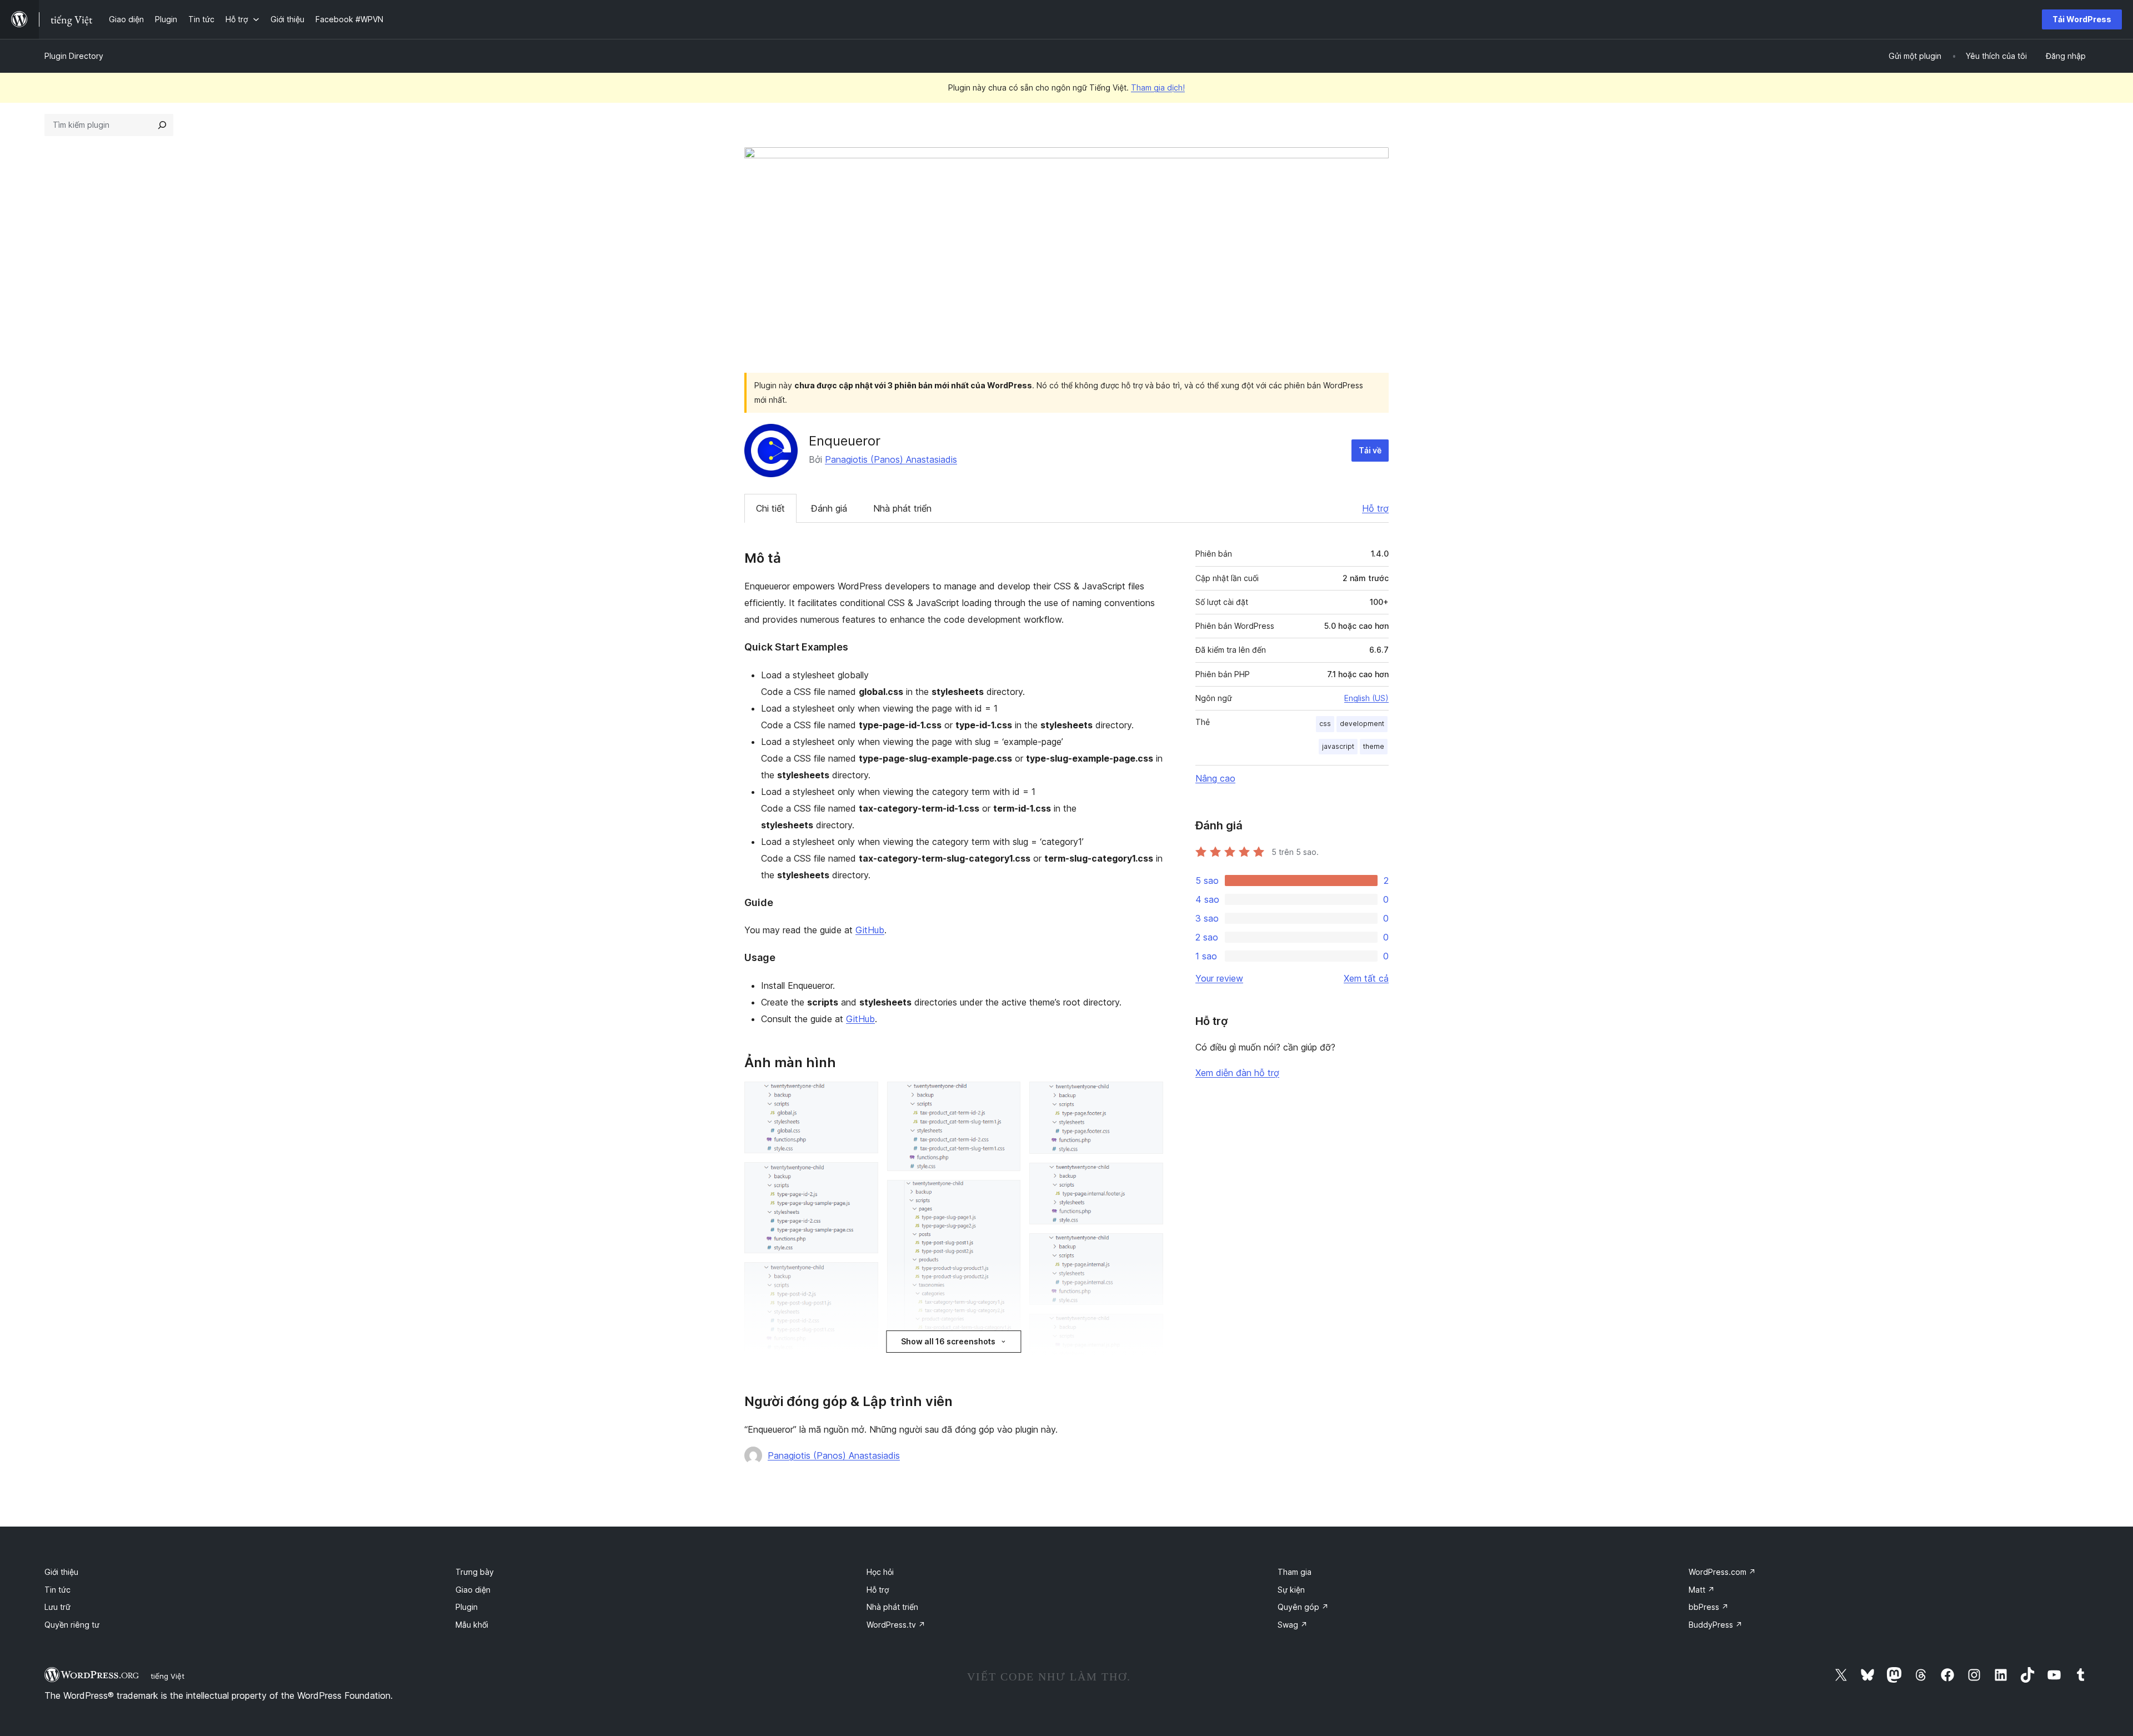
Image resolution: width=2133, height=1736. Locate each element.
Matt (1702, 1590)
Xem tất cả (1366, 978)
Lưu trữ (57, 1607)
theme (1374, 746)
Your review (1219, 978)
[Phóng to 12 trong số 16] (1148, 1097)
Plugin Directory (74, 56)
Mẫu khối (472, 1625)
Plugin (467, 1607)
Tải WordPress (2082, 19)
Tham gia (1295, 1572)
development (1362, 724)
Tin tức (57, 1590)
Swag (1293, 1625)
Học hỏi (880, 1572)
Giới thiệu (61, 1572)
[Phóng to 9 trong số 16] (1005, 1195)
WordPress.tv (896, 1625)
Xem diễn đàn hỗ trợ (1237, 1073)
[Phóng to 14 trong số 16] (1148, 1248)
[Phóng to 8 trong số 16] (1005, 1097)
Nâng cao (1215, 778)
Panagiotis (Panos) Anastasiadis (891, 459)
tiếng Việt (167, 1676)
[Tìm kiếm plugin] (162, 125)
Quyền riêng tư (72, 1625)
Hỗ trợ (1375, 508)
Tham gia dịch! (1158, 87)
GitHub (870, 930)
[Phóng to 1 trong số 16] (863, 1097)
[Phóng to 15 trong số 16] (1148, 1329)
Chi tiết (770, 508)
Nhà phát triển (902, 508)
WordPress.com (1722, 1572)
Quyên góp (1303, 1607)
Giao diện (473, 1590)
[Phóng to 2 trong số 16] (863, 1177)
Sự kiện (1291, 1590)
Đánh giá (829, 508)
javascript (1338, 746)
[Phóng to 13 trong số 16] (1148, 1178)
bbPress (1709, 1607)
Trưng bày (475, 1572)
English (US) (1366, 698)
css (1325, 724)
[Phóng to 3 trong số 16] (863, 1277)
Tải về (1370, 450)
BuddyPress (1716, 1625)
